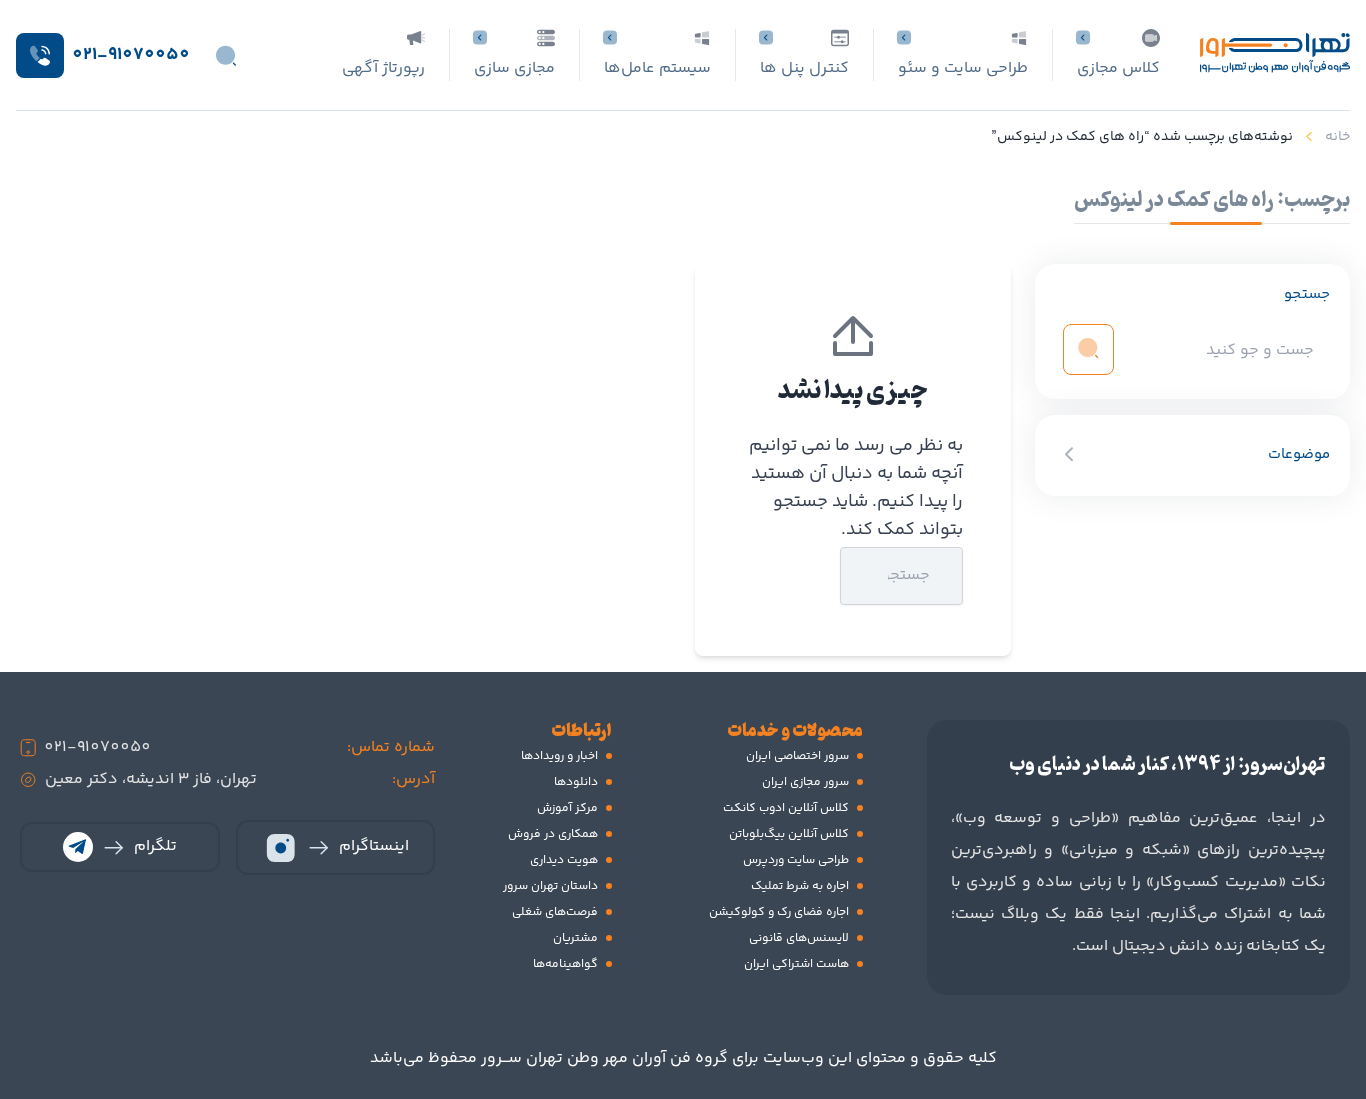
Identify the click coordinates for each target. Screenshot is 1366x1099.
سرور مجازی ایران (805, 782)
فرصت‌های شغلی (555, 912)
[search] (1088, 348)
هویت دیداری (564, 860)
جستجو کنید (791, 575)
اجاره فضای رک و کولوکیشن (779, 912)
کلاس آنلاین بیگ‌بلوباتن (789, 834)
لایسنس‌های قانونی (799, 938)
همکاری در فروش (553, 834)
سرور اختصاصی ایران (797, 756)
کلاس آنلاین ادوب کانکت (786, 808)
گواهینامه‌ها (565, 964)
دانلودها (576, 782)
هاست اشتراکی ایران (796, 964)
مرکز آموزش (567, 808)
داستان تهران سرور (550, 886)
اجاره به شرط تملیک (800, 886)
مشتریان (575, 938)
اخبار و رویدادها (559, 756)
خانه (1337, 137)
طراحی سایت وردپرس (796, 860)
